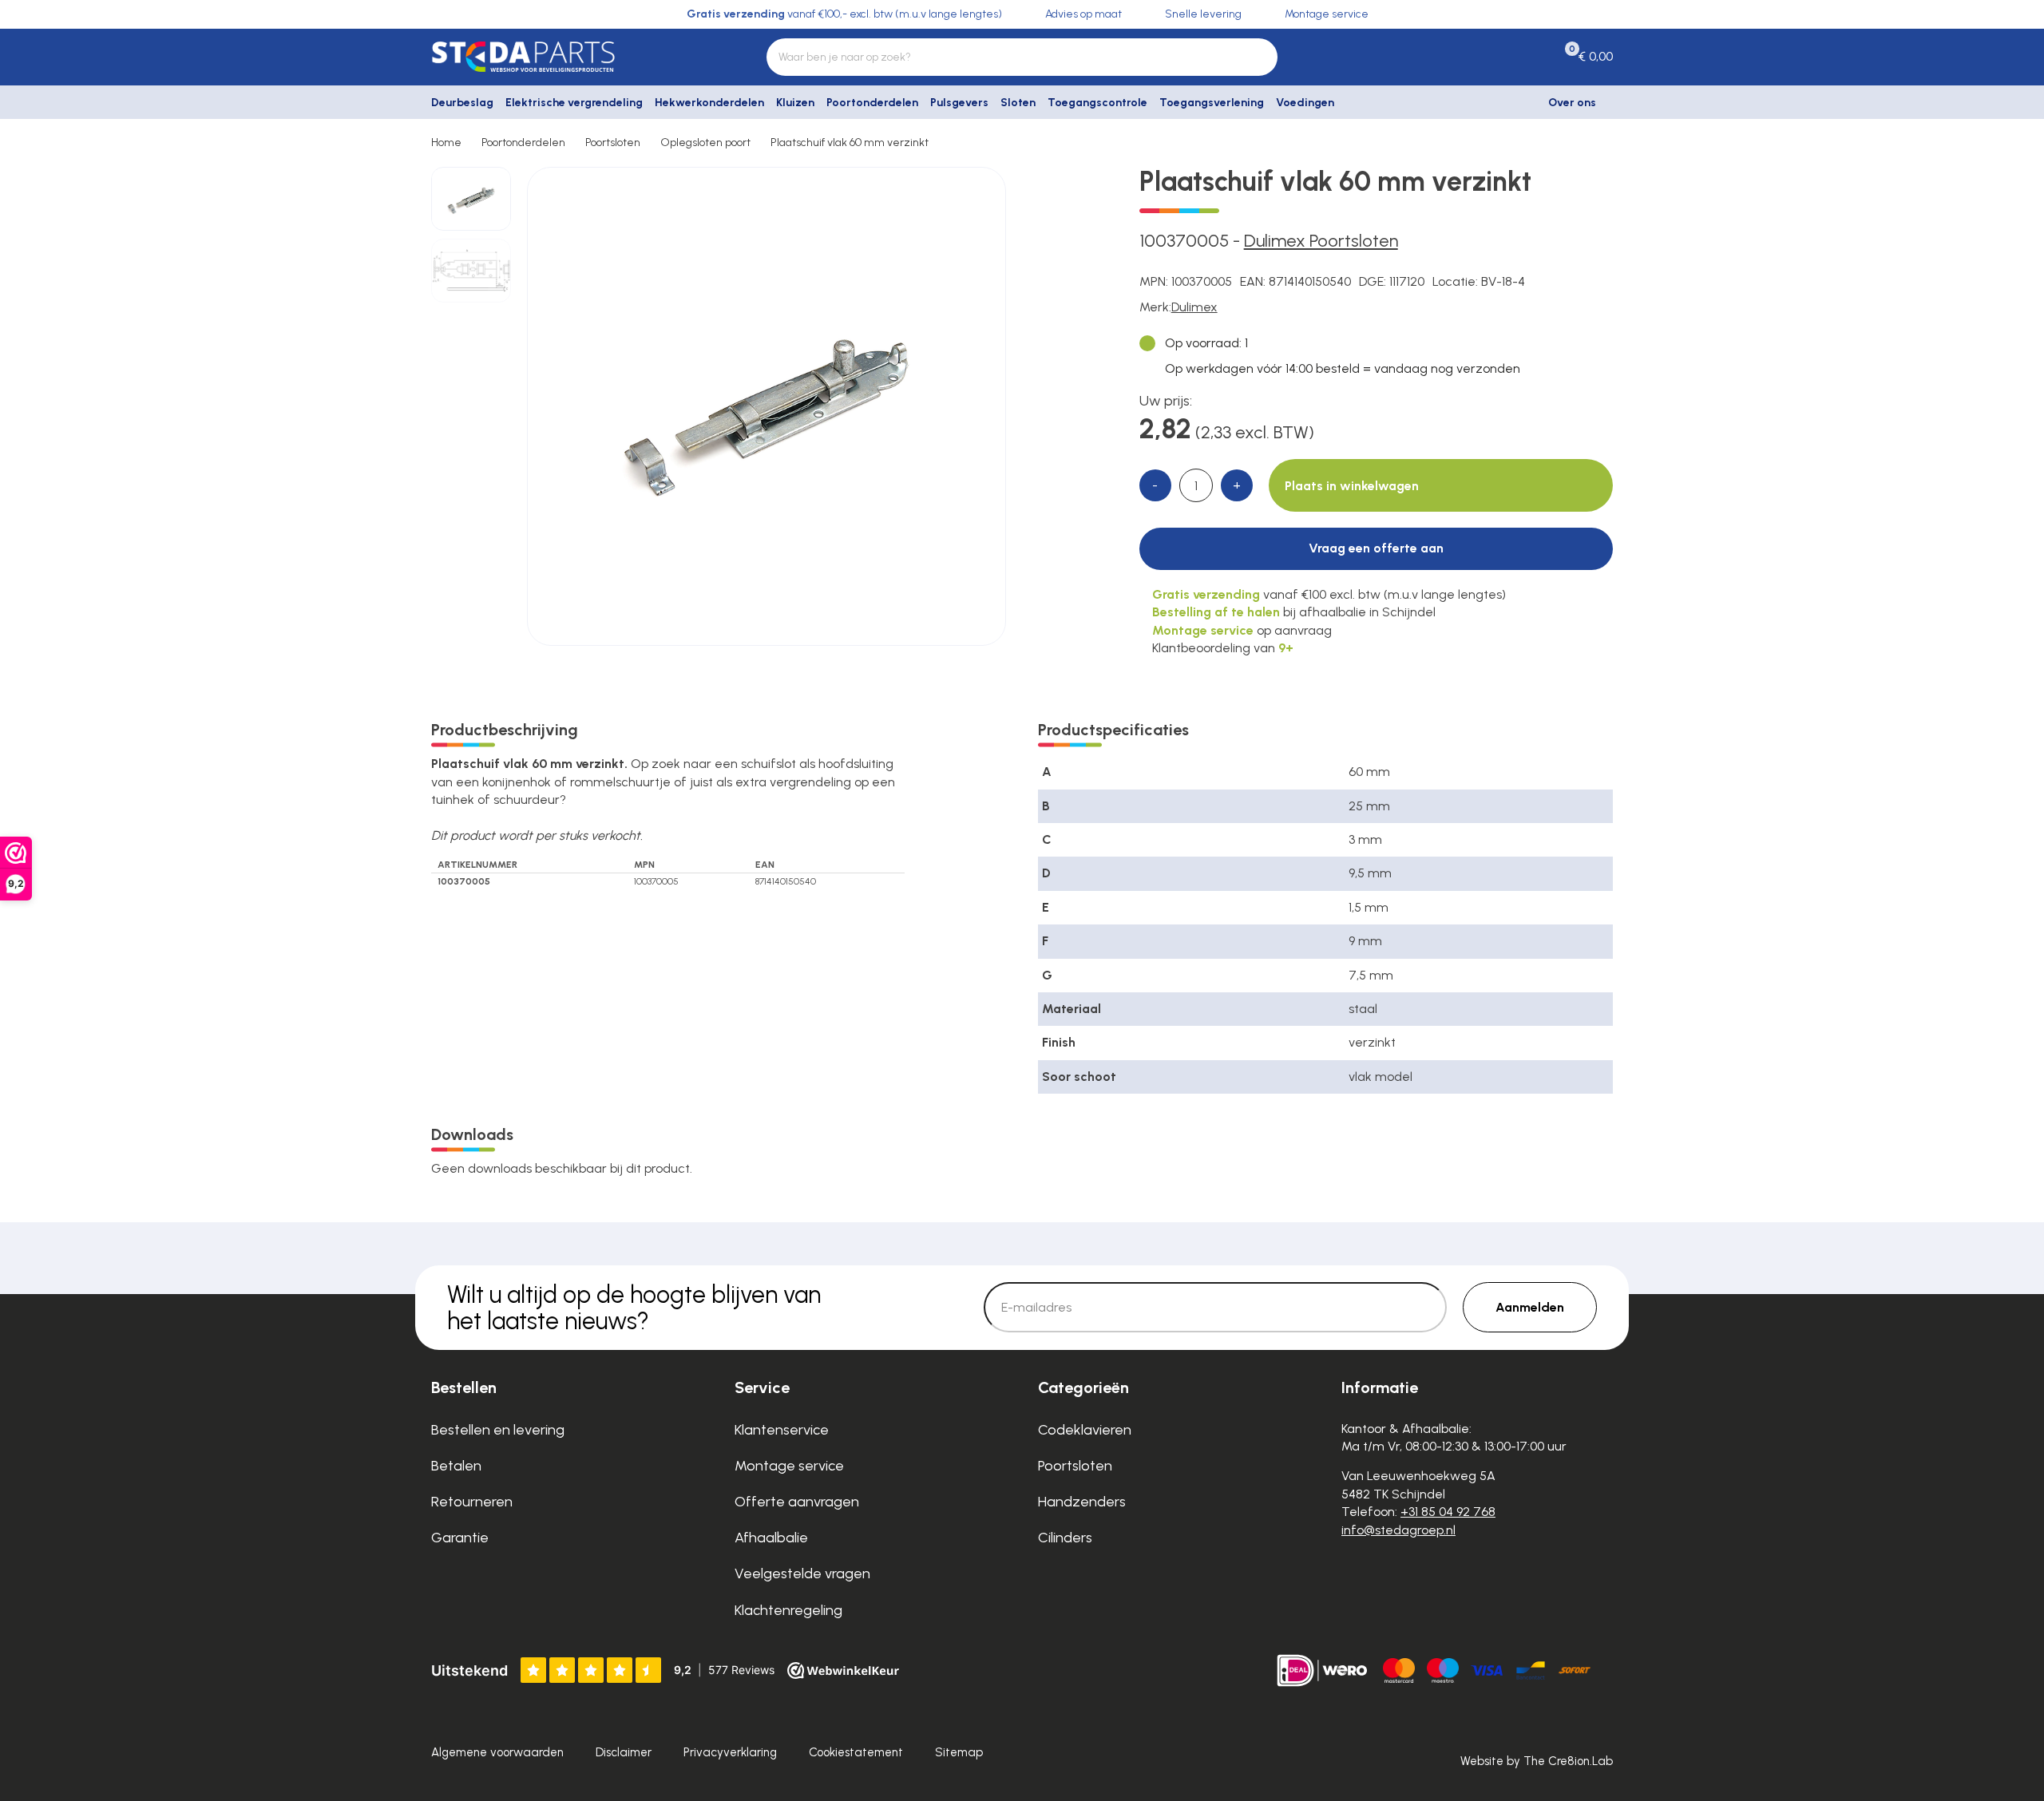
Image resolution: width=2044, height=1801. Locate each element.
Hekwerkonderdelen (709, 103)
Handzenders (1082, 1502)
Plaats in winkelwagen (1352, 486)
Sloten (1018, 103)
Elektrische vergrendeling (574, 103)
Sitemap (959, 1752)
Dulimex (1194, 307)
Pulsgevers (959, 103)
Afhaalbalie (771, 1538)
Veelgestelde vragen (802, 1573)
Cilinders (1065, 1538)
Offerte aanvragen (797, 1502)
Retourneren (472, 1502)
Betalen (456, 1466)
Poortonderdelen (872, 103)
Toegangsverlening (1212, 103)
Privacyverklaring (730, 1752)
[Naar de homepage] (567, 57)
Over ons (1572, 103)
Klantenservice (782, 1430)
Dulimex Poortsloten (1321, 241)
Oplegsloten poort (705, 142)
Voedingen (1305, 103)
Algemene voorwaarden (497, 1752)
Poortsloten (613, 142)
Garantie (460, 1538)
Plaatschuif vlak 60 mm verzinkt (850, 142)
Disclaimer (624, 1752)
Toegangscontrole (1097, 103)
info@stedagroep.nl (1398, 1530)
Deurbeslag (462, 103)
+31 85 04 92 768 (1448, 1512)
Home (446, 142)
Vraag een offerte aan (1376, 548)
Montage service (789, 1466)
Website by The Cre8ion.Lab (1537, 1761)
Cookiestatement (856, 1752)
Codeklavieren (1085, 1430)
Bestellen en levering (498, 1430)
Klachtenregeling (788, 1610)
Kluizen (795, 103)
